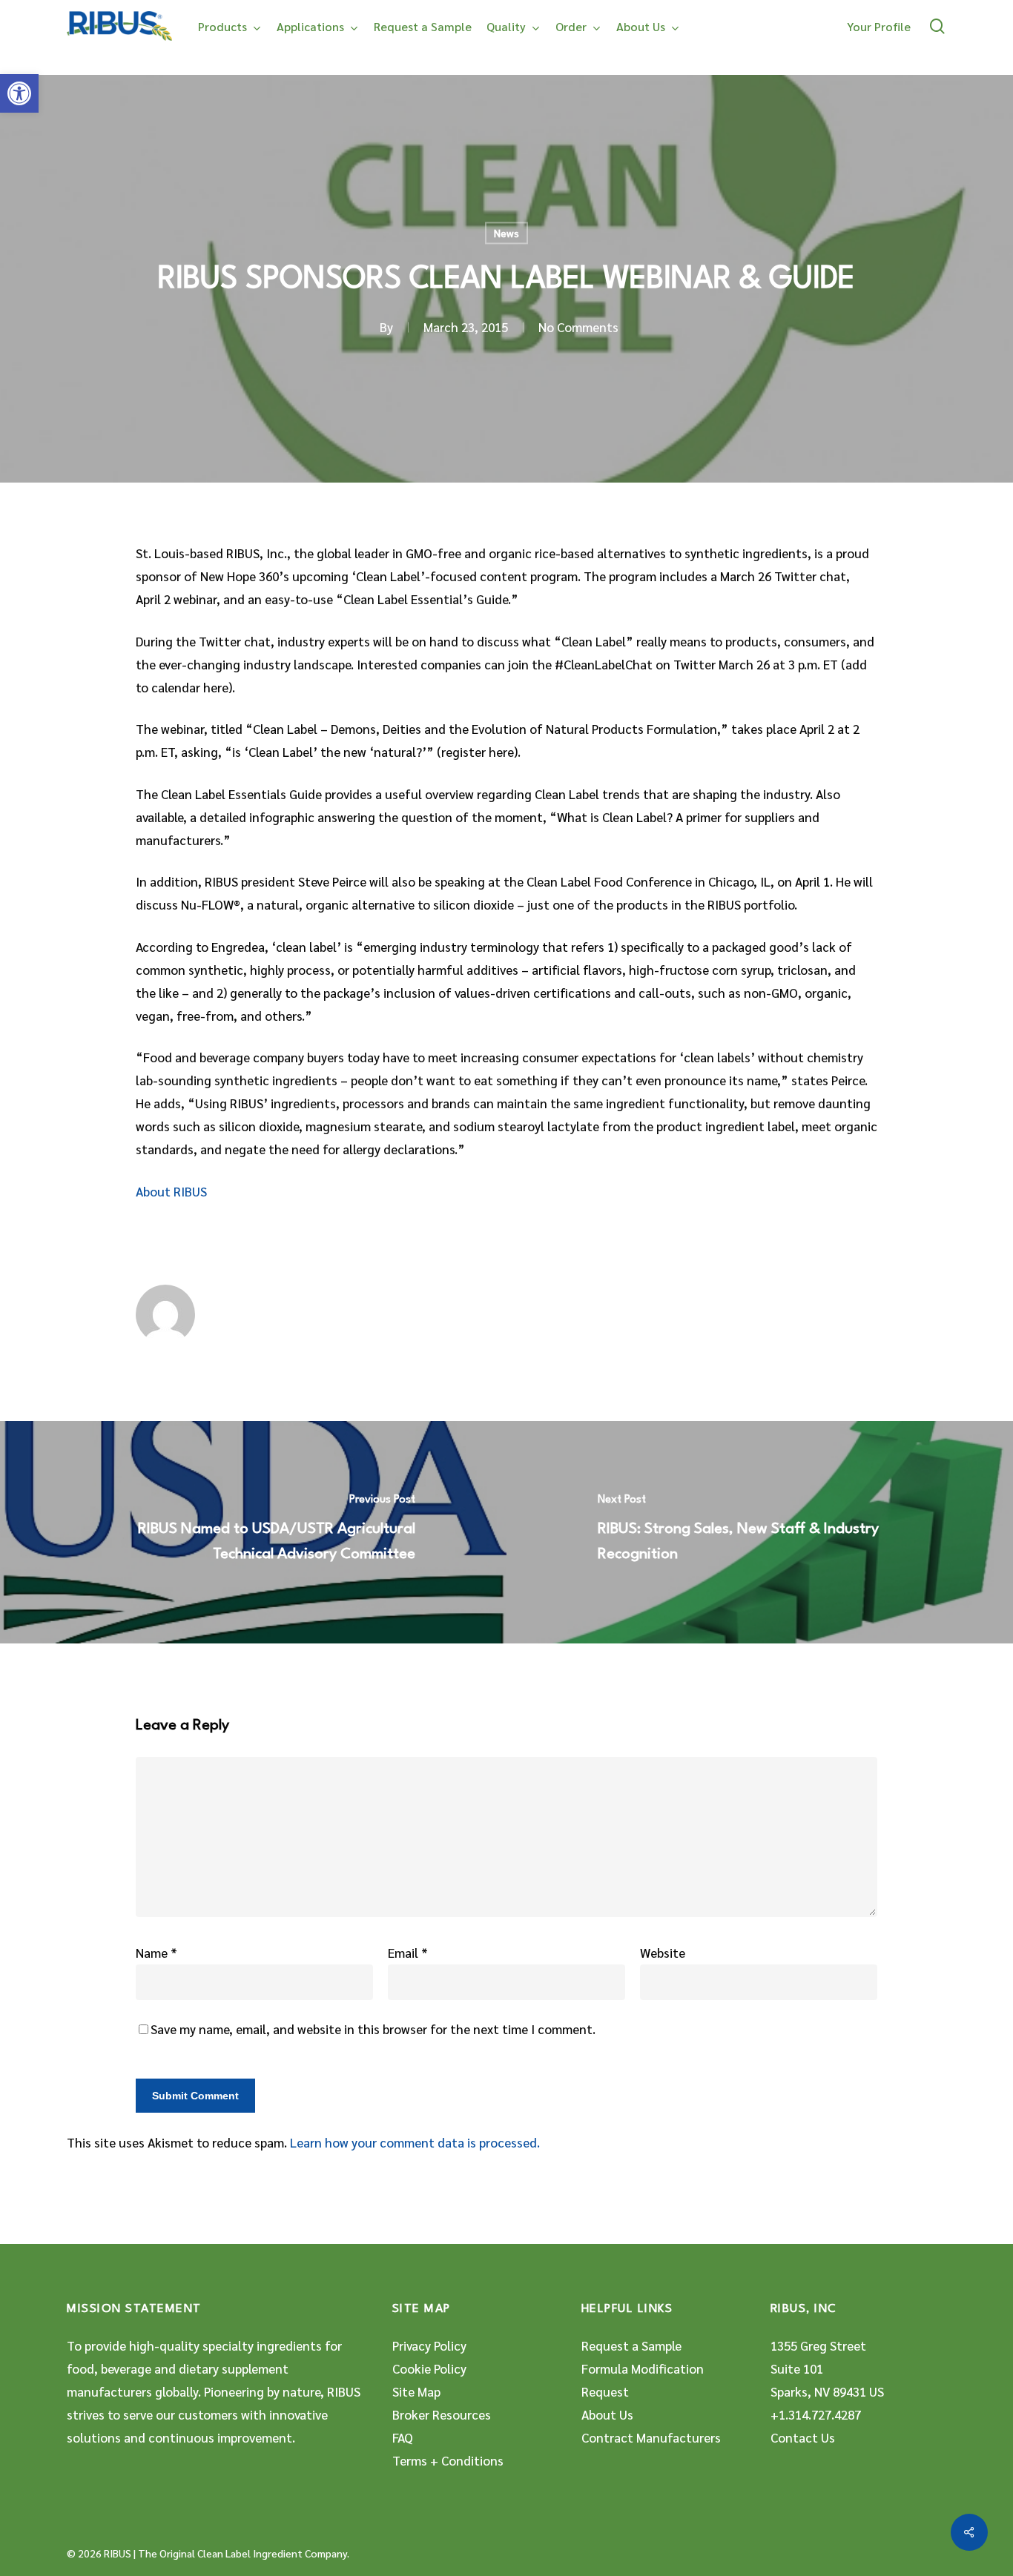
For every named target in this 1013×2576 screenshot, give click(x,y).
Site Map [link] (416, 2391)
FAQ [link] (403, 2437)
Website (663, 1953)
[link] (19, 93)
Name (156, 1953)
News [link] (506, 233)
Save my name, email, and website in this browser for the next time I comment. (373, 2029)
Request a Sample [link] (631, 2345)
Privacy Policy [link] (429, 2345)
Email (408, 1953)
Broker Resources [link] (442, 2414)
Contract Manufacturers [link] (651, 2437)
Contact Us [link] (803, 2437)
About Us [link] (607, 2414)
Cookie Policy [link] (429, 2368)
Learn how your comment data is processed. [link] (415, 2142)
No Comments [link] (578, 328)
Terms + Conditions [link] (448, 2460)
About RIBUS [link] (171, 1191)
